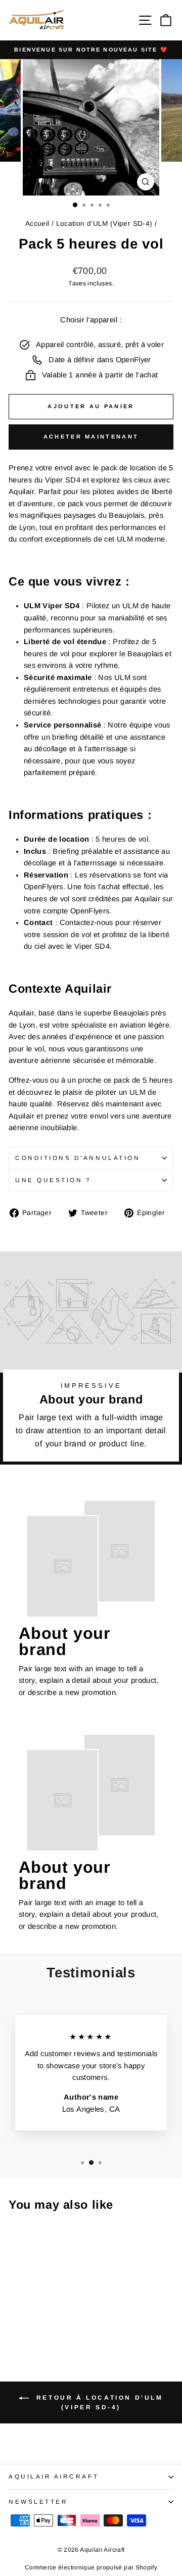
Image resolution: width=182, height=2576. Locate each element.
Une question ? (53, 1180)
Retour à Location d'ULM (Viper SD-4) (98, 2402)
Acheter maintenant (91, 436)
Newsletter (38, 2501)
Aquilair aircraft (54, 2476)
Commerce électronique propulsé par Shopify (91, 2567)
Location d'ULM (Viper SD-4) (104, 224)
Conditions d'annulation (78, 1158)
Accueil (37, 224)
